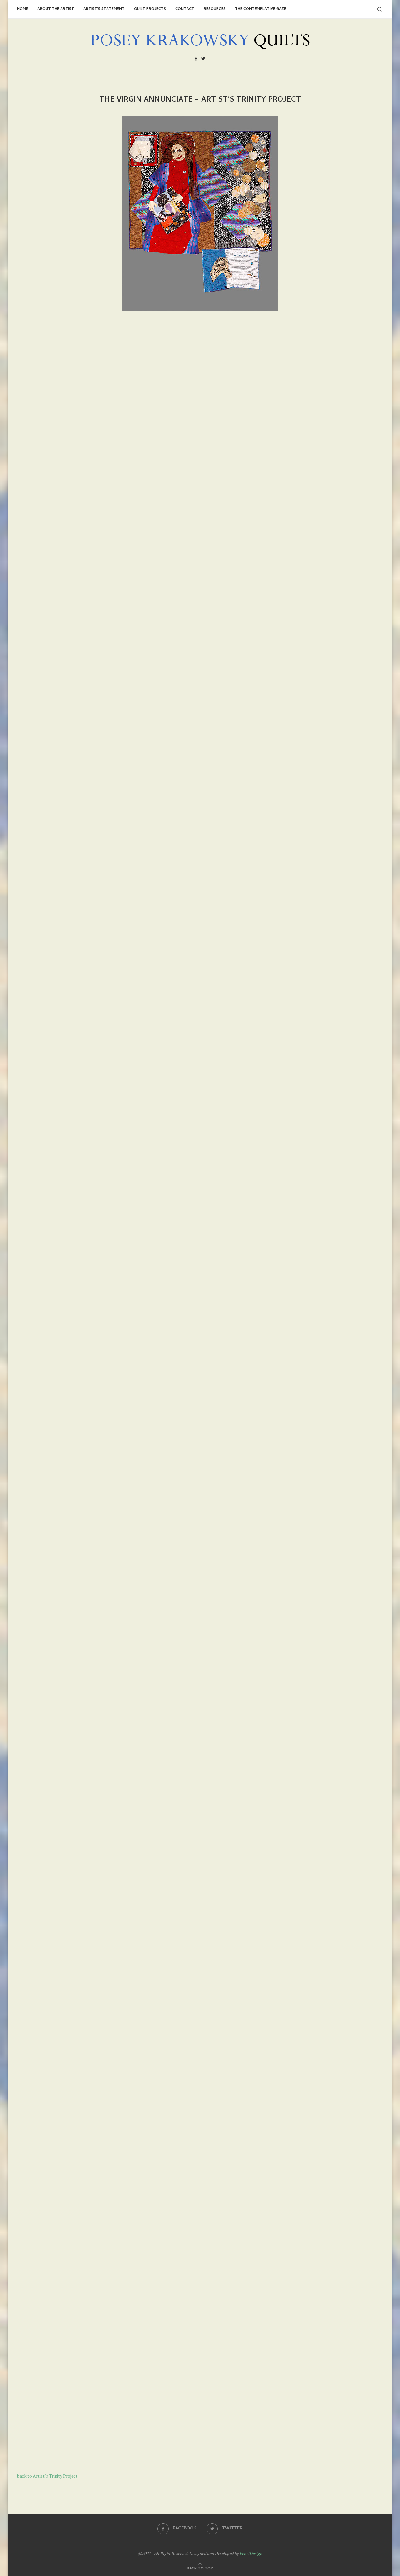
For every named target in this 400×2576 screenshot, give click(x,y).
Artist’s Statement (104, 9)
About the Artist (56, 9)
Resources (215, 9)
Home (23, 9)
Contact (185, 9)
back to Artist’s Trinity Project (47, 2476)
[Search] (380, 9)
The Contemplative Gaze (261, 9)
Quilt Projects (150, 9)
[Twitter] (203, 60)
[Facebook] (196, 60)
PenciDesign (251, 2553)
